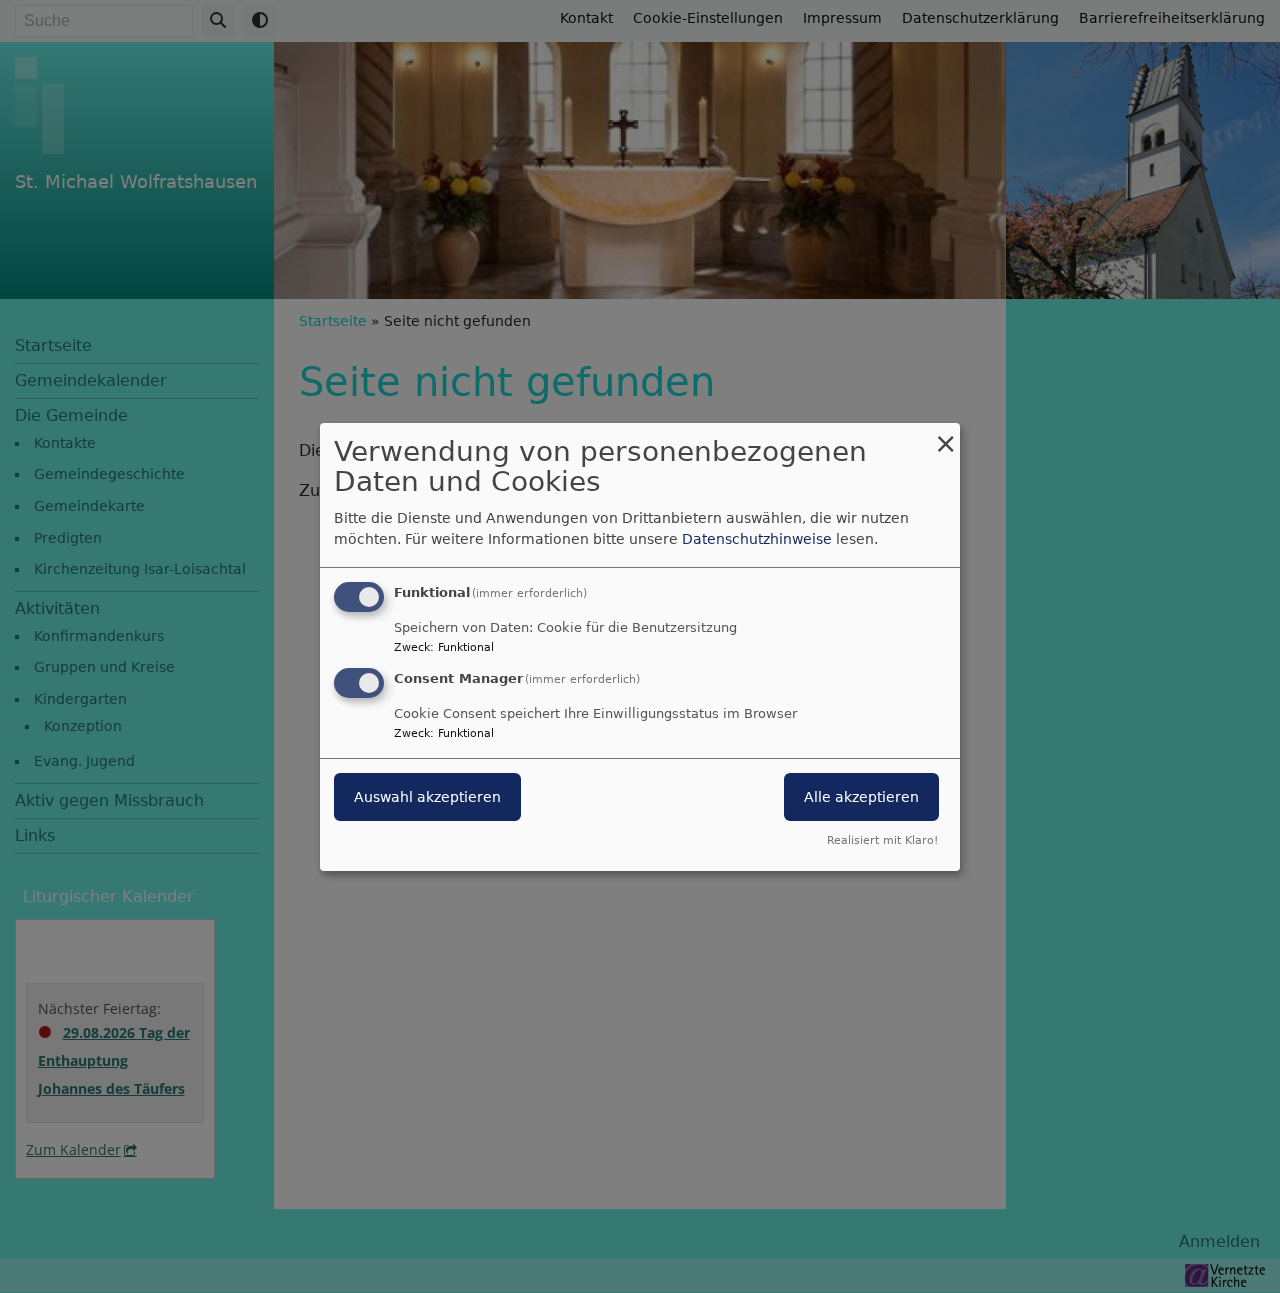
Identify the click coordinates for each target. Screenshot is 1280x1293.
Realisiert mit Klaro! (882, 840)
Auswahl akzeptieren (427, 797)
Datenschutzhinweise (757, 539)
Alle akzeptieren (861, 797)
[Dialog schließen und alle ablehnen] (945, 434)
